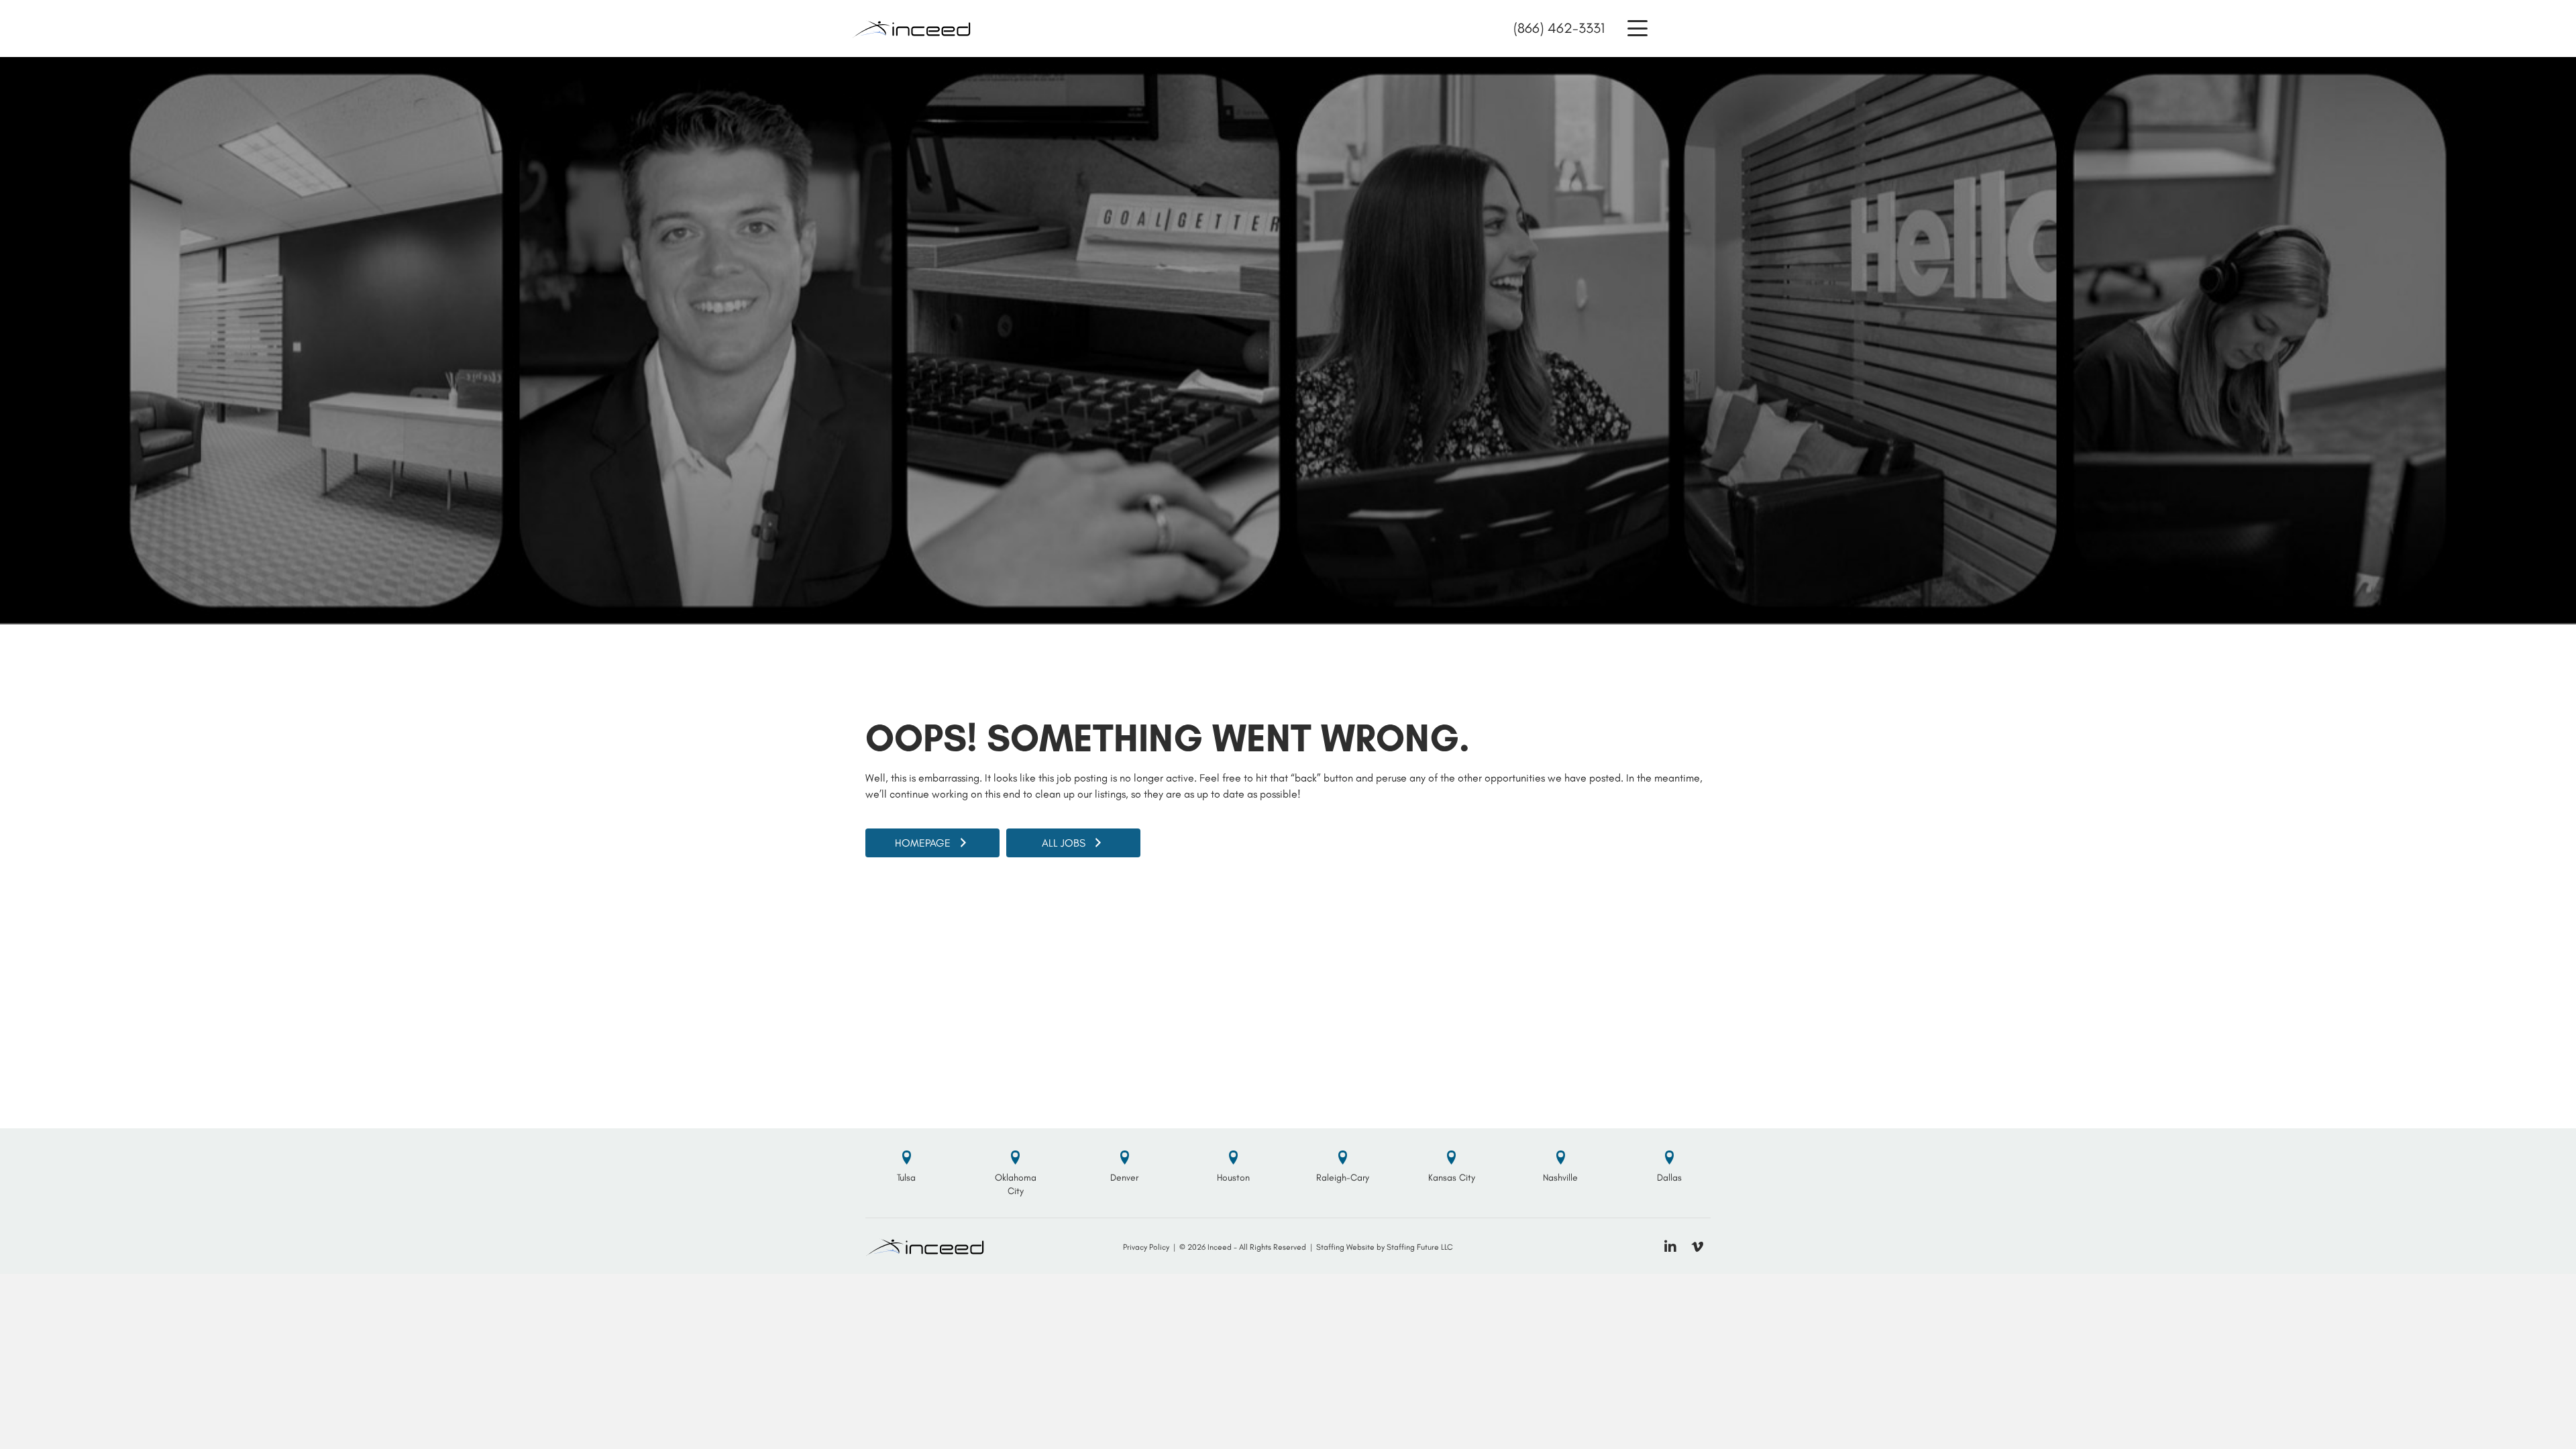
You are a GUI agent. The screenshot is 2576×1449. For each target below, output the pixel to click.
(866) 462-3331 (1559, 28)
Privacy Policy (1146, 1247)
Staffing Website (1345, 1247)
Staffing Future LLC (1420, 1247)
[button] (1638, 29)
